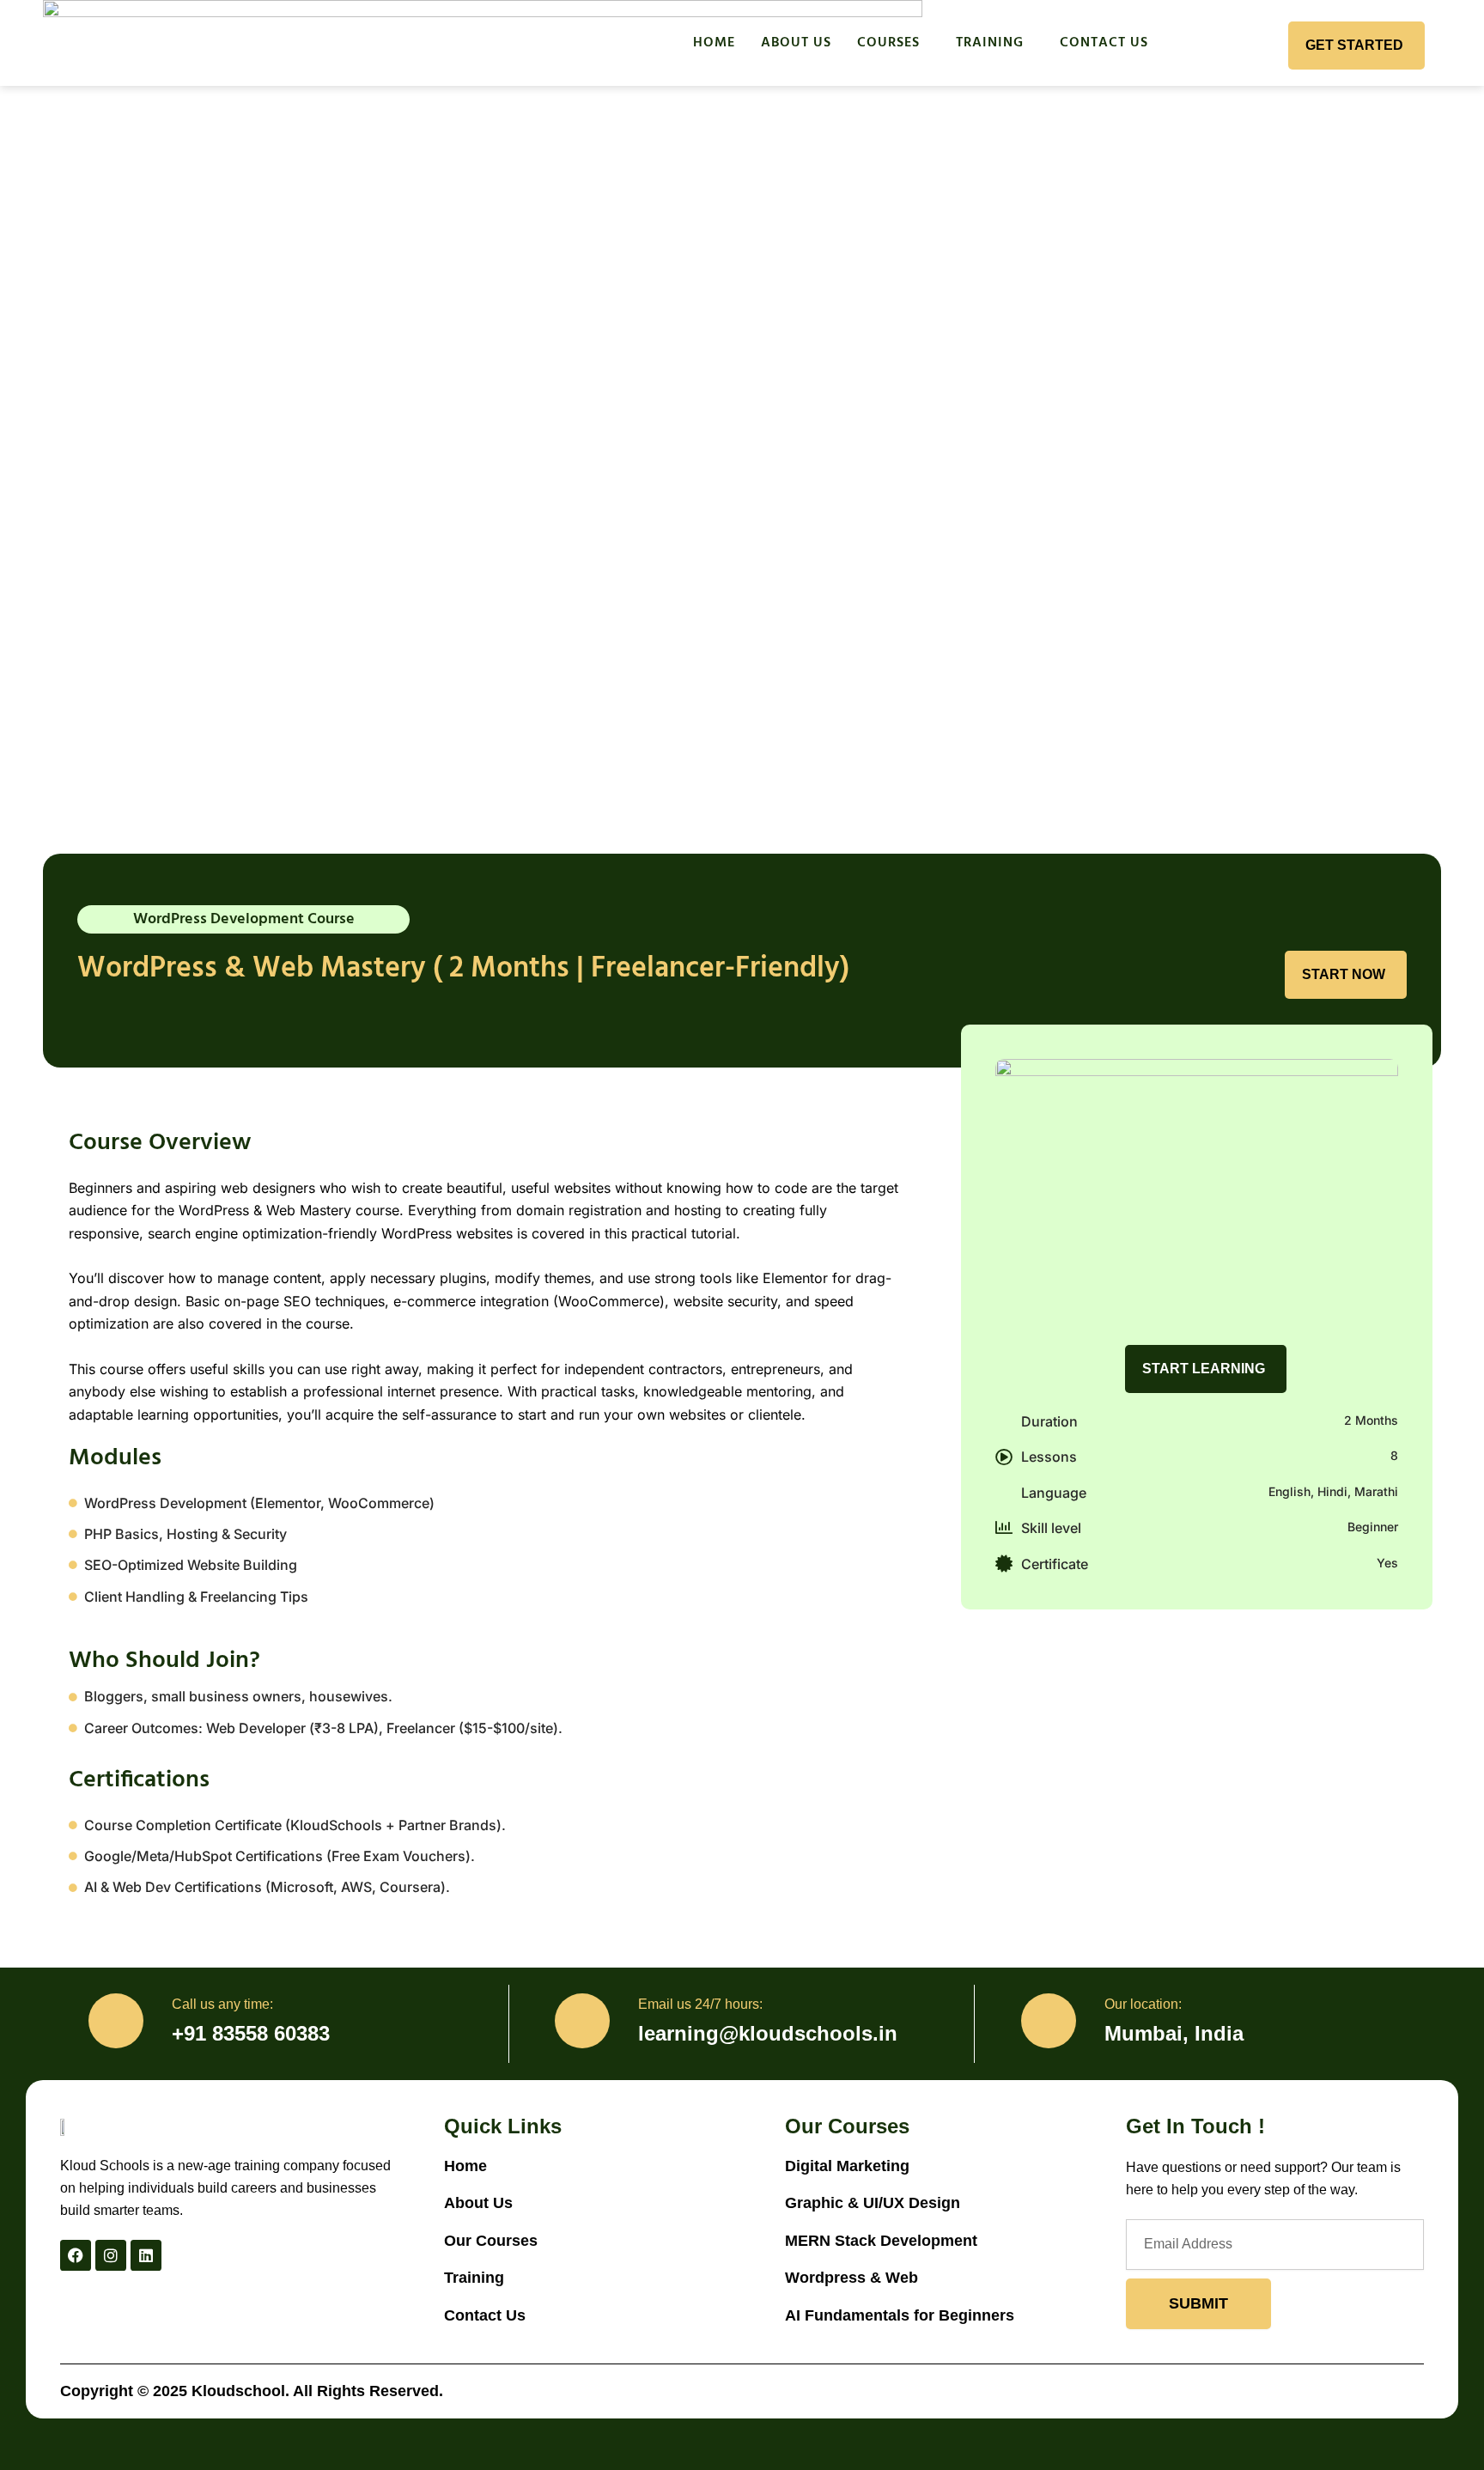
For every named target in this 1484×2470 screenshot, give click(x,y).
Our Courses (491, 2241)
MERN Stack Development (883, 2241)
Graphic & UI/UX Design (873, 2203)
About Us (796, 43)
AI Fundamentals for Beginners (900, 2315)
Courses (888, 43)
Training (990, 43)
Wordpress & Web (851, 2278)
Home (714, 43)
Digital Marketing (847, 2166)
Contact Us (1104, 43)
